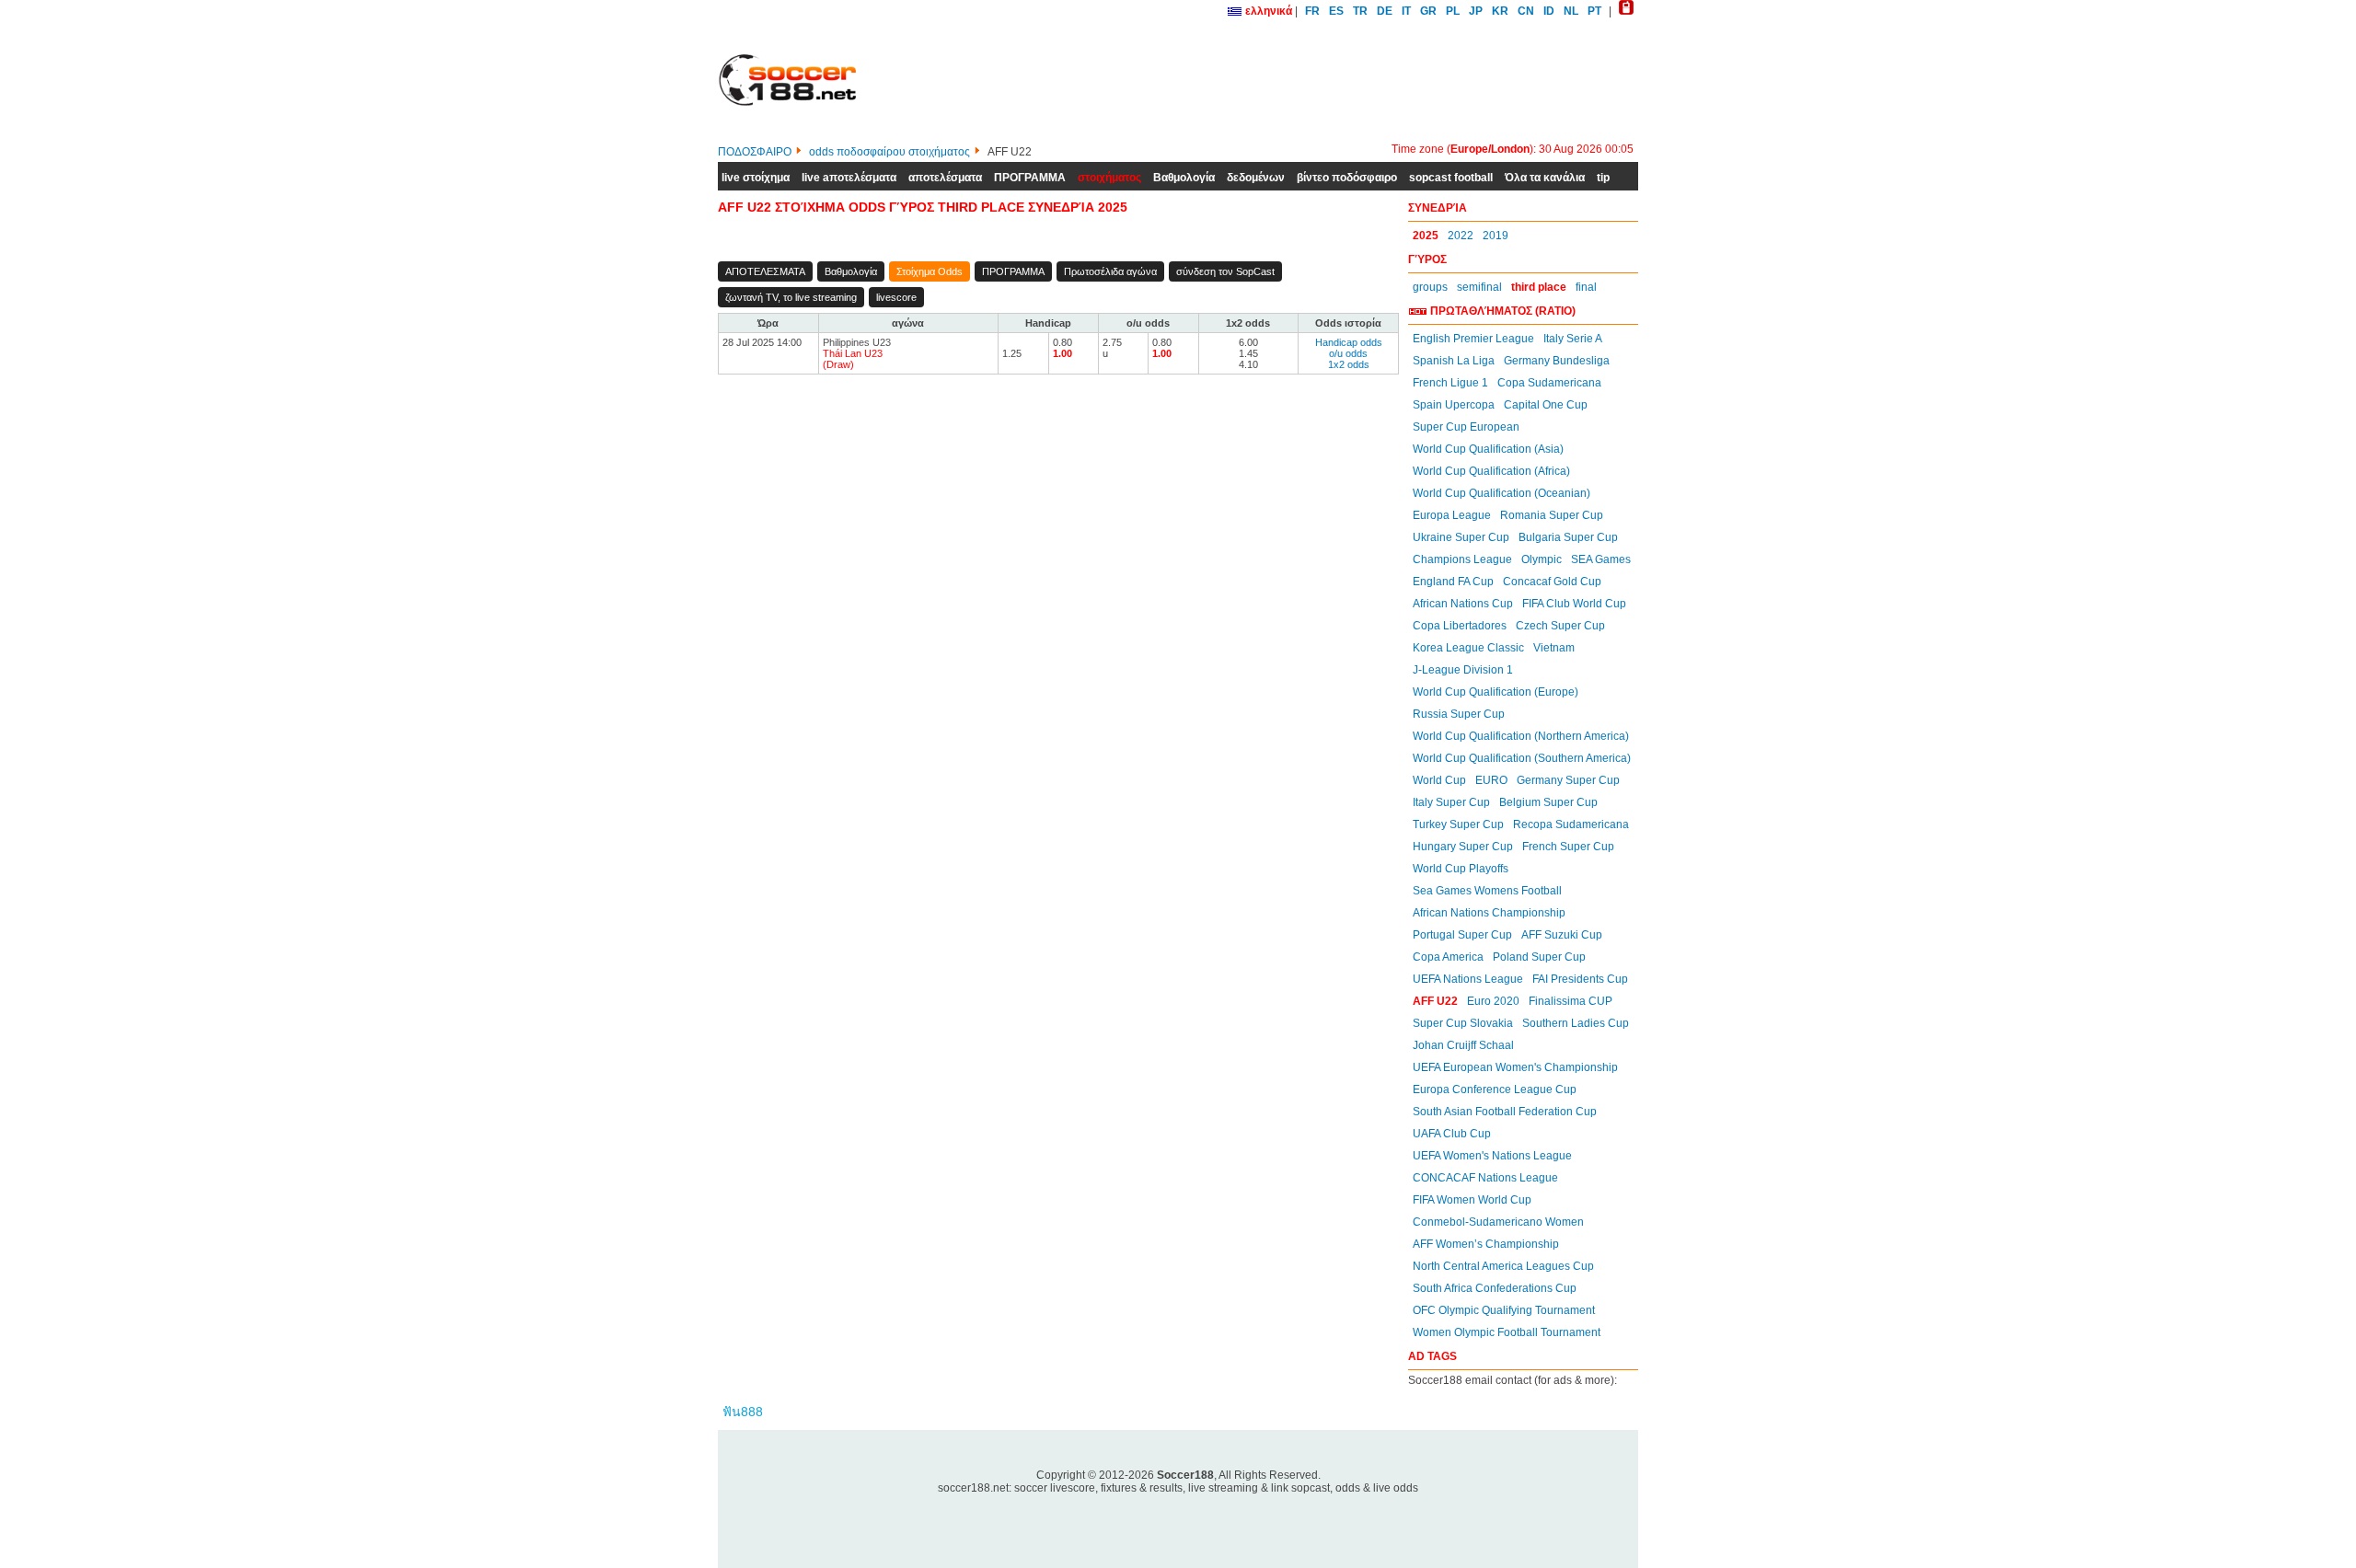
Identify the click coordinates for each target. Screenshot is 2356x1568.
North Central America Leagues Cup (1503, 1266)
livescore (896, 297)
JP (1476, 11)
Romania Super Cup (1552, 515)
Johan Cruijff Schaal (1463, 1045)
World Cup (1439, 780)
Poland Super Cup (1539, 957)
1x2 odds (1349, 364)
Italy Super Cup (1451, 802)
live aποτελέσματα (849, 178)
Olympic (1542, 559)
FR (1312, 11)
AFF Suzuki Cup (1562, 935)
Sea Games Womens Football (1487, 891)
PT (1594, 11)
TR (1360, 11)
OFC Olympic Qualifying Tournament (1504, 1310)
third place (1539, 287)
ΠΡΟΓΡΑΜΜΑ (1030, 178)
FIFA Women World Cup (1472, 1200)
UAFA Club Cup (1452, 1134)
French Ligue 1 (1450, 383)
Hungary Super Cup (1463, 847)
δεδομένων (1256, 178)
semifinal (1479, 287)
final (1586, 287)
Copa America (1448, 957)
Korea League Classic (1468, 648)
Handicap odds (1349, 342)
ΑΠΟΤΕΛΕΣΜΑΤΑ (765, 271)
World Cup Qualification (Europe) (1496, 692)
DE (1385, 11)
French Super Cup (1568, 847)
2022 (1461, 236)
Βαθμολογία (1184, 178)
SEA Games (1601, 559)
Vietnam (1554, 648)
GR (1428, 11)
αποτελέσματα (945, 178)
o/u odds (1348, 353)
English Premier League (1473, 339)
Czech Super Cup (1560, 626)
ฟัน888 (743, 1412)
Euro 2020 (1493, 1001)
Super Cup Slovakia (1463, 1023)
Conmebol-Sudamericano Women (1498, 1222)
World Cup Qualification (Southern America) (1522, 758)
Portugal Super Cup (1462, 935)
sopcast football (1451, 178)
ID (1549, 11)
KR (1500, 11)
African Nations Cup (1463, 604)
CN (1526, 11)
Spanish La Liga (1454, 361)
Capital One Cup (1546, 405)
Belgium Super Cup (1548, 802)
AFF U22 (1435, 1001)
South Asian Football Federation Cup (1505, 1112)
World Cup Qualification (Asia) (1488, 449)
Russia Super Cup (1459, 714)
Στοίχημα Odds (930, 271)
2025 (1426, 236)
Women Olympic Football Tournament (1507, 1332)
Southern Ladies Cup (1576, 1023)
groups (1430, 287)
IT (1406, 11)
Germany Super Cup (1568, 780)
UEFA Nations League (1468, 979)
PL (1453, 11)
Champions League (1462, 559)
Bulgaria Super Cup (1568, 537)
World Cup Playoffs (1461, 869)
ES (1336, 11)
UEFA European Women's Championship (1515, 1067)
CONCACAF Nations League (1485, 1178)
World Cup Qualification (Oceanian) (1501, 493)
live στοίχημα (756, 178)
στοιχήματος (1109, 178)
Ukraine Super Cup (1461, 537)
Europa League (1452, 515)
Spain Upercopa (1454, 405)
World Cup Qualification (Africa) (1491, 471)
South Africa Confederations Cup (1495, 1288)
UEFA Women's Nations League (1492, 1156)
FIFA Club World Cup (1574, 604)
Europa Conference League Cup (1495, 1090)
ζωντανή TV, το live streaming (791, 297)
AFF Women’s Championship (1486, 1244)
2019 (1496, 236)
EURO (1491, 780)
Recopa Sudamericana (1571, 824)
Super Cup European (1466, 427)
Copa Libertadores (1460, 626)
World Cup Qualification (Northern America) (1521, 736)
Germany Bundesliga (1557, 361)
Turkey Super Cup (1458, 824)
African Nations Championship (1489, 913)
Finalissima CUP (1571, 1001)
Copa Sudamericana (1549, 383)
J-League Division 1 (1463, 670)
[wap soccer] (1626, 11)
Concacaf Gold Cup (1552, 582)
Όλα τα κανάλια (1545, 178)
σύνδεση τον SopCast (1225, 271)
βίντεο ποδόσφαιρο (1347, 178)
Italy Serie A (1573, 339)
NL (1571, 11)
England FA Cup (1453, 582)
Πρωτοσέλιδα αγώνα (1110, 271)
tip (1603, 178)
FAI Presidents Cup (1580, 979)
